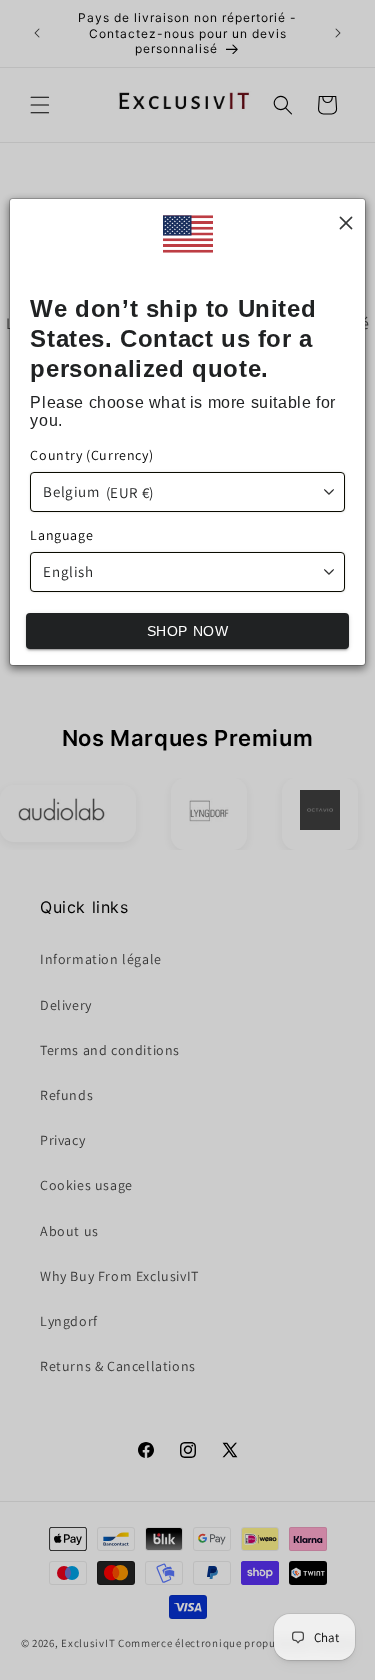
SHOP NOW (188, 631)
